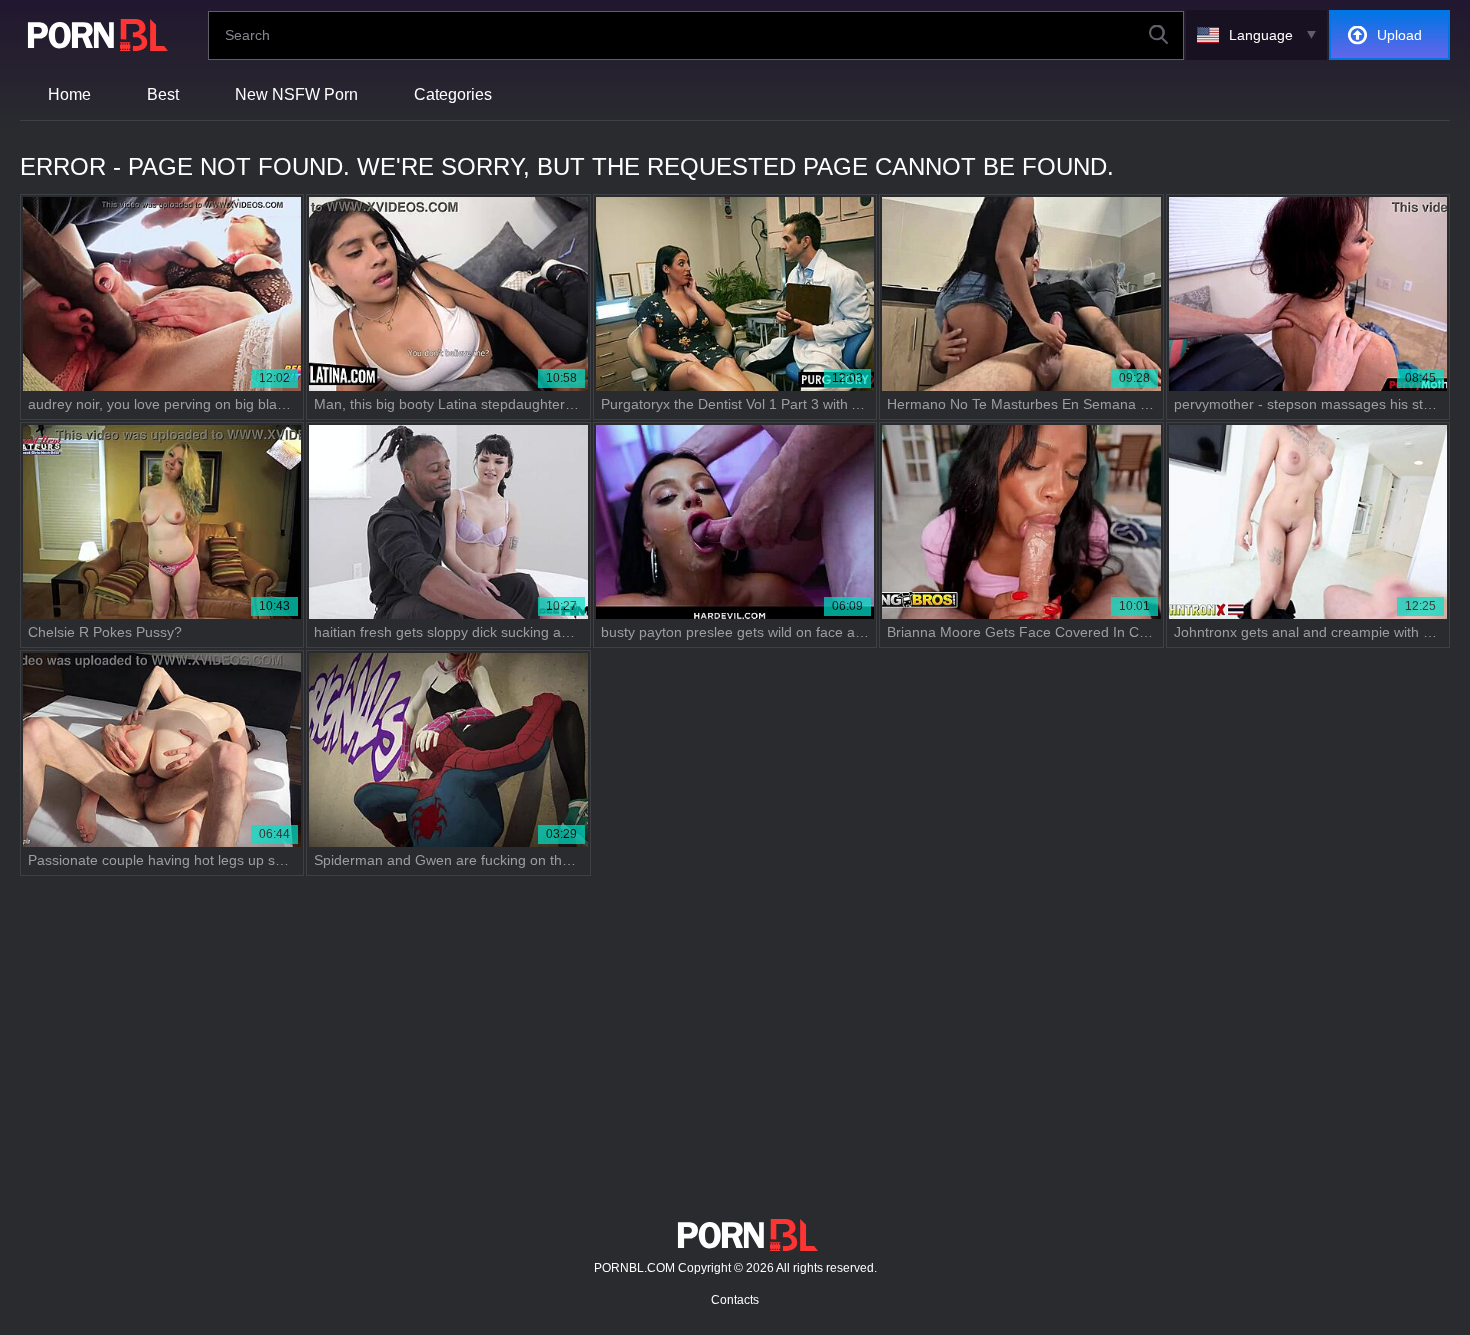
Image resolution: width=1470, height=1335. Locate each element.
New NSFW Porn (296, 94)
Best (163, 94)
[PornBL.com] (94, 35)
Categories (453, 94)
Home (69, 94)
